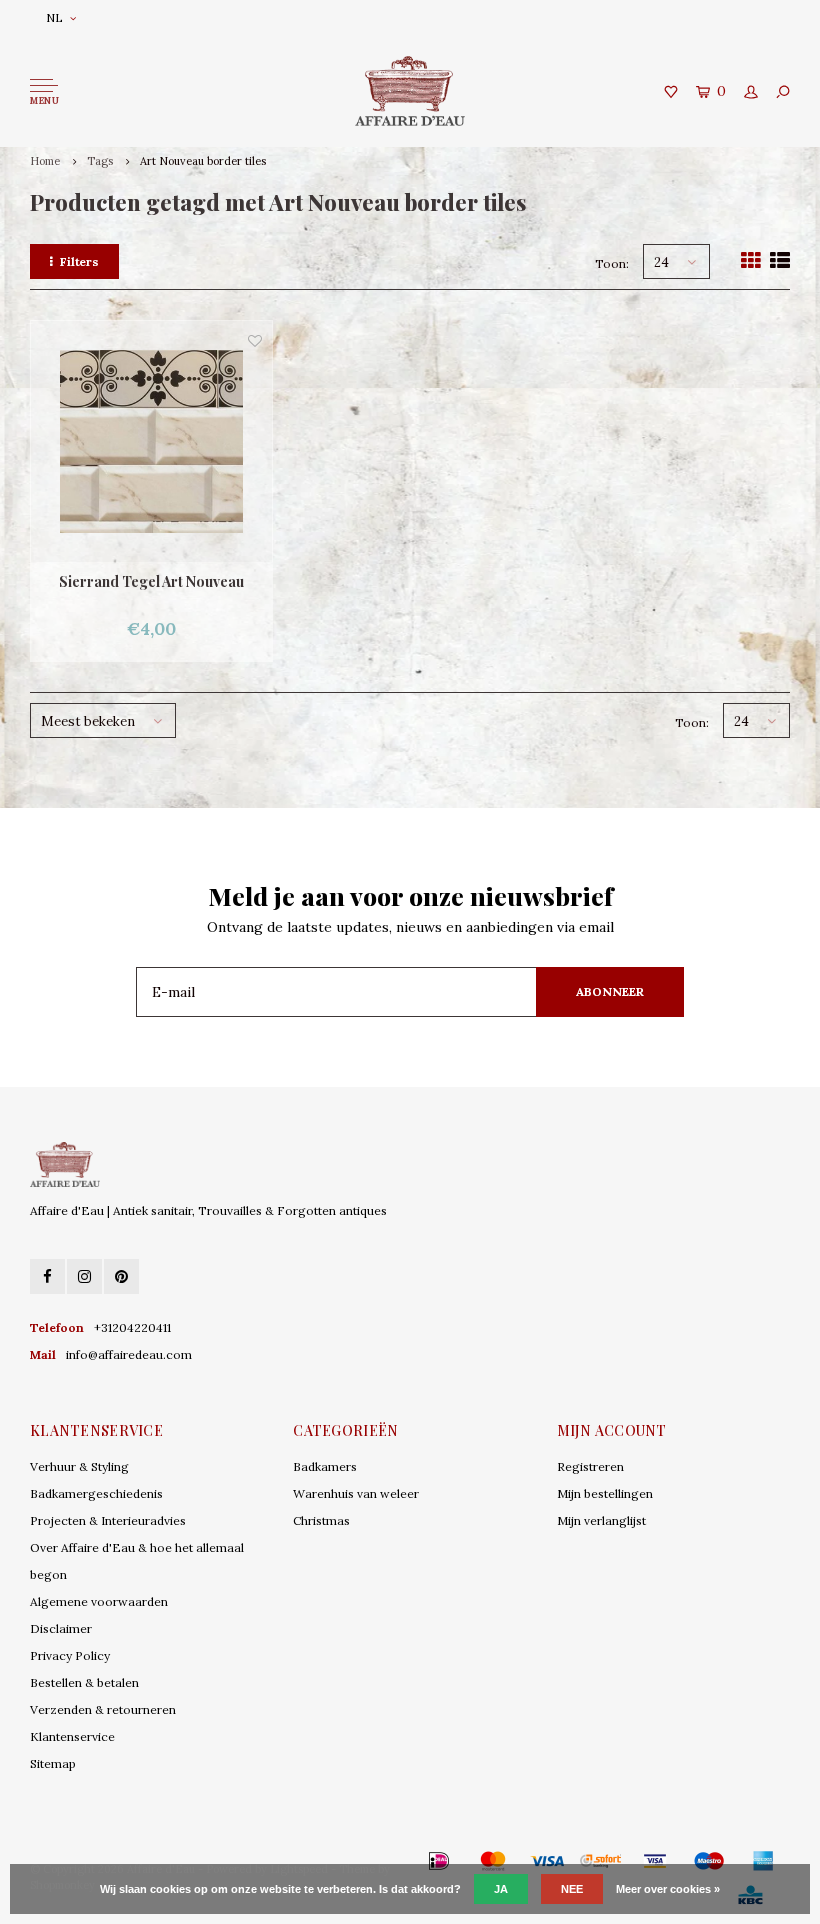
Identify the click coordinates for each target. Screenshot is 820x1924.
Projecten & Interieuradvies (108, 1520)
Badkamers (325, 1466)
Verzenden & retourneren (103, 1709)
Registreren (590, 1466)
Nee (572, 1889)
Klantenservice (72, 1736)
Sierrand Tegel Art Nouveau (151, 581)
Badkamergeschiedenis (96, 1493)
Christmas (321, 1520)
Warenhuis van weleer (356, 1493)
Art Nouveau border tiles (203, 161)
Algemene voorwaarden (99, 1601)
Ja (501, 1889)
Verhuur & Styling (79, 1466)
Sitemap (53, 1763)
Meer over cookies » (668, 1889)
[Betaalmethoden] (410, 1861)
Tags (100, 161)
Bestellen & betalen (84, 1682)
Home (45, 161)
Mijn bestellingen (605, 1493)
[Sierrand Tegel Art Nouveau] (151, 441)
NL (54, 17)
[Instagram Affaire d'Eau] (84, 1276)
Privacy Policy (70, 1655)
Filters (79, 261)
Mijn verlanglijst (601, 1520)
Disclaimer (61, 1628)
